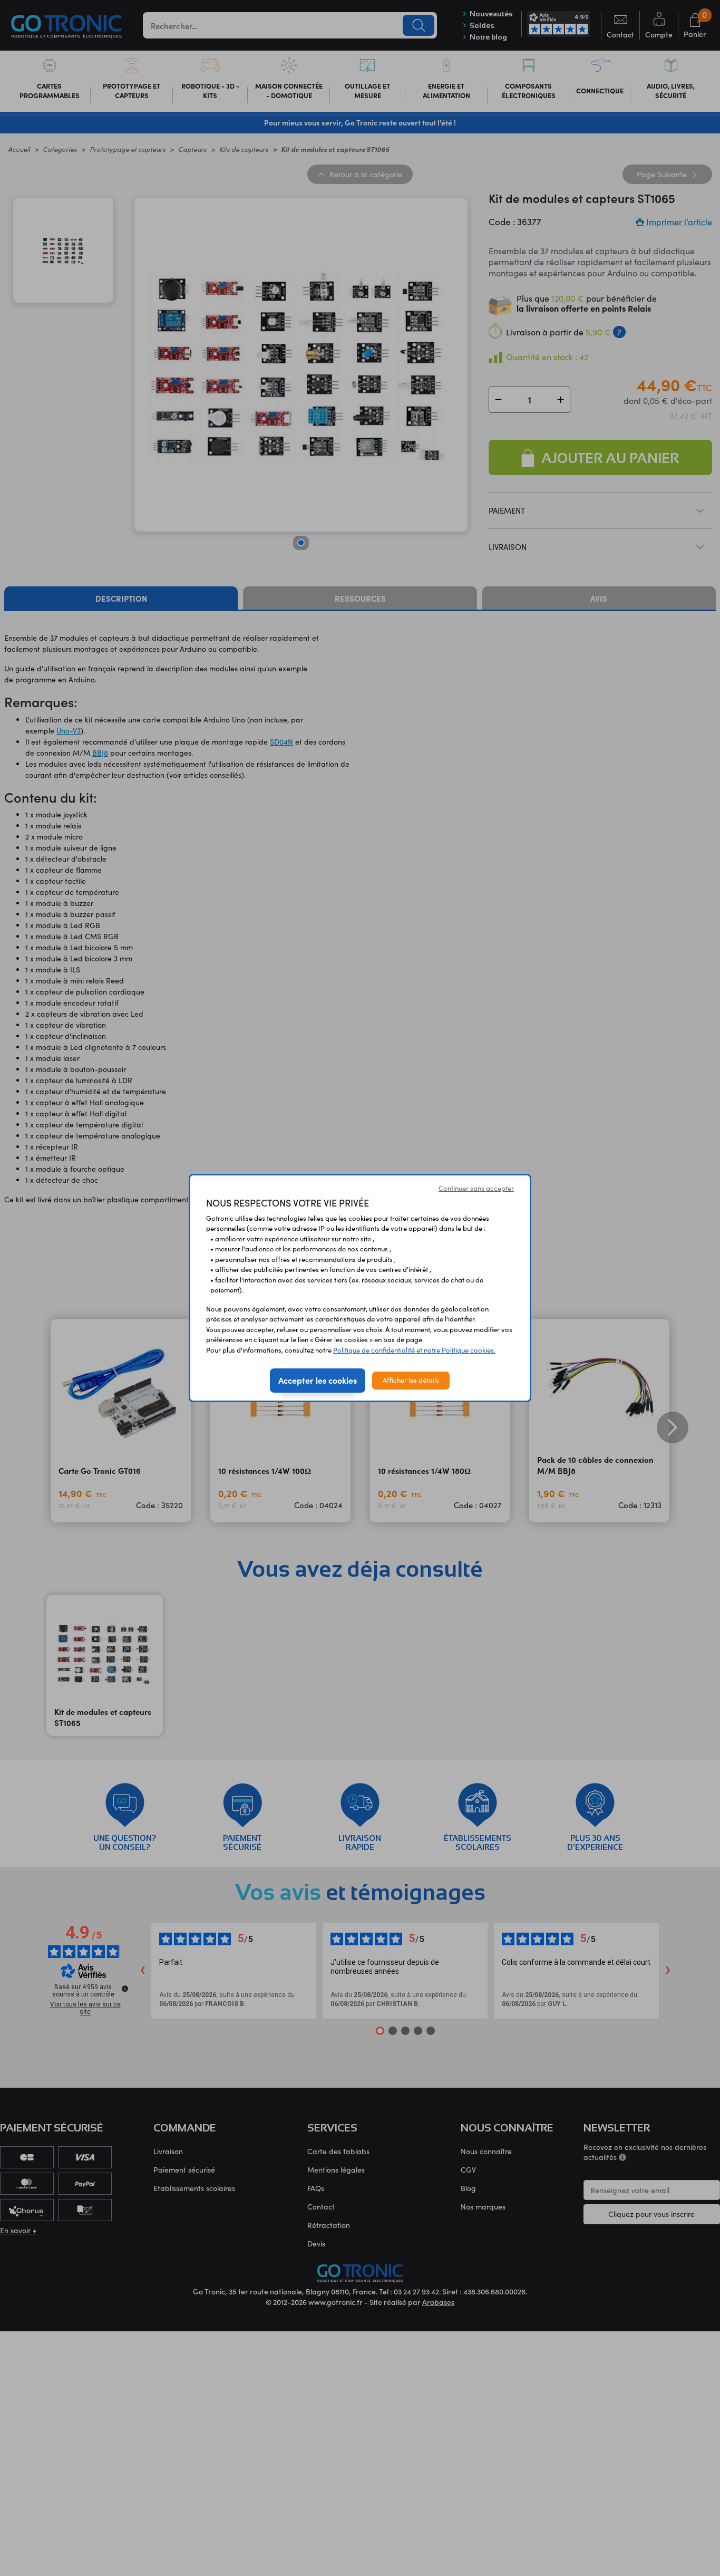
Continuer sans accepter (476, 1188)
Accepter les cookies (318, 1380)
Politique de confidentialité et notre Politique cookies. (414, 1350)
